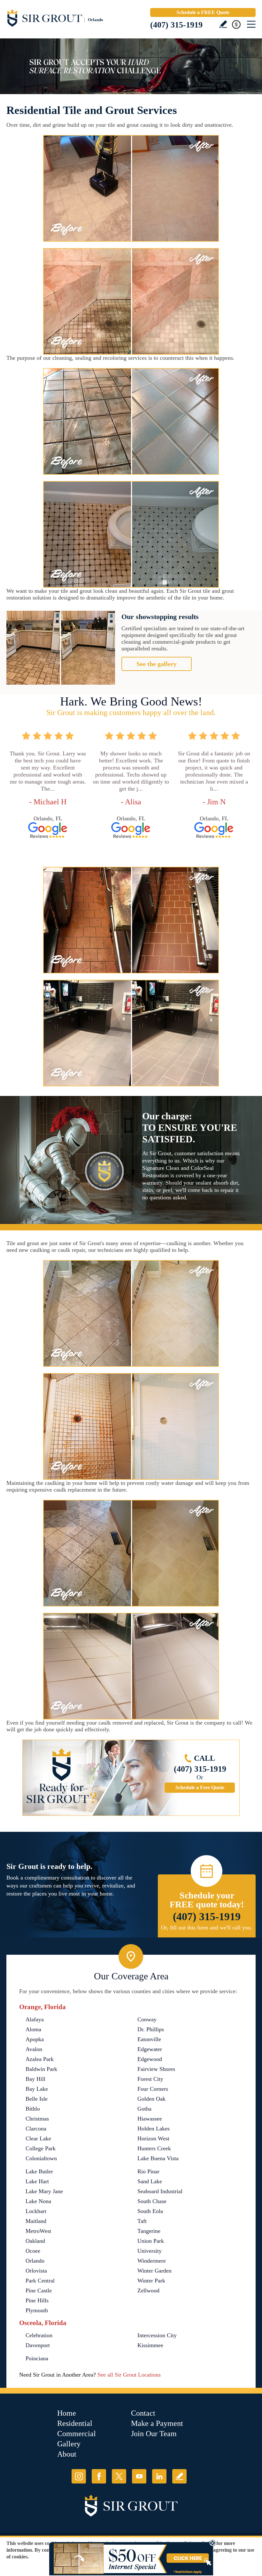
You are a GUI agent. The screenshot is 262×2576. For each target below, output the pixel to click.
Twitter (119, 2476)
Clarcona (36, 2129)
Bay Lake (37, 2089)
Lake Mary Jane (44, 2191)
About (67, 2454)
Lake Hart (37, 2181)
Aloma (33, 2029)
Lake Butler (39, 2171)
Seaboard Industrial (160, 2191)
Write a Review (223, 24)
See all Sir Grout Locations (129, 2375)
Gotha (144, 2109)
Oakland (35, 2241)
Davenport (38, 2345)
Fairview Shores (156, 2069)
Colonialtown (41, 2158)
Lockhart (36, 2211)
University (150, 2251)
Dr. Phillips (151, 2029)
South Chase (152, 2201)
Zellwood (148, 2290)
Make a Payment (157, 2423)
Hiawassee (150, 2119)
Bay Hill (35, 2079)
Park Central (40, 2281)
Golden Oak (151, 2099)
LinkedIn (159, 2476)
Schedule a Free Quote (200, 1787)
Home (67, 2413)
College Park (41, 2148)
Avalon (34, 2049)
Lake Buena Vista (158, 2158)
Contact (143, 2413)
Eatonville (149, 2039)
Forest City (150, 2079)
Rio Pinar (148, 2171)
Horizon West (153, 2138)
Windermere (152, 2261)
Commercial (77, 2434)
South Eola (150, 2211)
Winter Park (151, 2281)
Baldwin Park (41, 2069)
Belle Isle (37, 2099)
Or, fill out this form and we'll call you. (207, 1928)
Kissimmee (150, 2345)
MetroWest (38, 2231)
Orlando (35, 2261)
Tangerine (149, 2231)
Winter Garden (154, 2271)
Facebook (99, 2476)
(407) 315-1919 (176, 25)
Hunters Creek (154, 2148)
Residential (75, 2423)
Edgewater (150, 2049)
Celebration (39, 2335)
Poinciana (37, 2358)
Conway (147, 2019)
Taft (142, 2221)
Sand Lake (150, 2181)
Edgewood (150, 2059)
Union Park (151, 2241)
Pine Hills (37, 2300)
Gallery (69, 2444)
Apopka (35, 2039)
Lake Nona (38, 2201)
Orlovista (36, 2271)
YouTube (139, 2476)
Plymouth (37, 2310)
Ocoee (33, 2251)
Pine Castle (39, 2290)
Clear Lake (38, 2138)
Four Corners (153, 2089)
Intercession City (157, 2335)
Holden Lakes (154, 2129)
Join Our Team (154, 2434)
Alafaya (35, 2019)
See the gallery (157, 664)
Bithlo (33, 2109)
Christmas (37, 2119)
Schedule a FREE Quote (203, 12)
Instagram (79, 2476)
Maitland (36, 2221)
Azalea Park (40, 2059)
